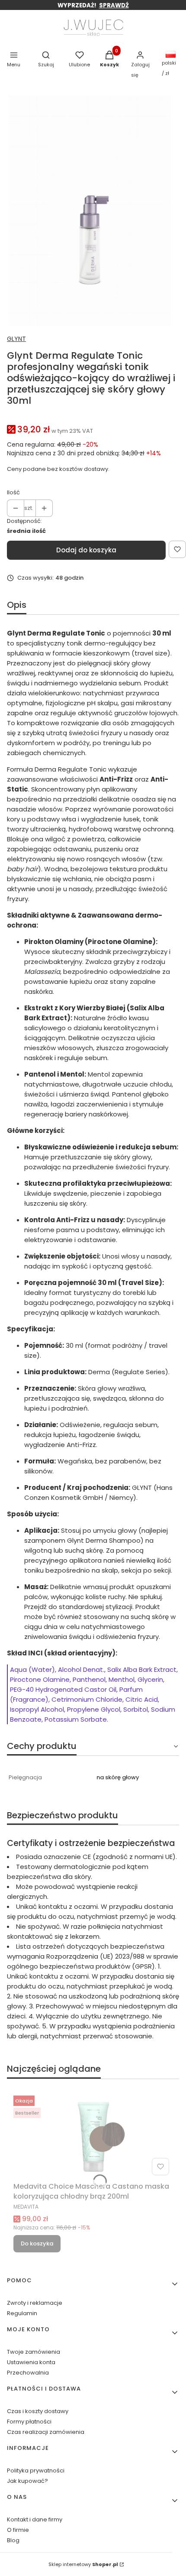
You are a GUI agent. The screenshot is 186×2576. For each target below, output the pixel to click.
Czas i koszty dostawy (38, 2411)
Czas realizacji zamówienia (46, 2432)
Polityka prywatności (36, 2471)
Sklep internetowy (83, 2564)
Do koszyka (37, 2243)
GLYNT (16, 339)
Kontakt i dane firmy (35, 2519)
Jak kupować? (27, 2481)
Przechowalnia (28, 2373)
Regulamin (22, 2313)
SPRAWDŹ (114, 5)
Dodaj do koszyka (86, 550)
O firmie (18, 2530)
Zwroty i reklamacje (35, 2303)
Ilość (13, 492)
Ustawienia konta (31, 2362)
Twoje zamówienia (34, 2352)
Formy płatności (29, 2422)
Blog (13, 2540)
